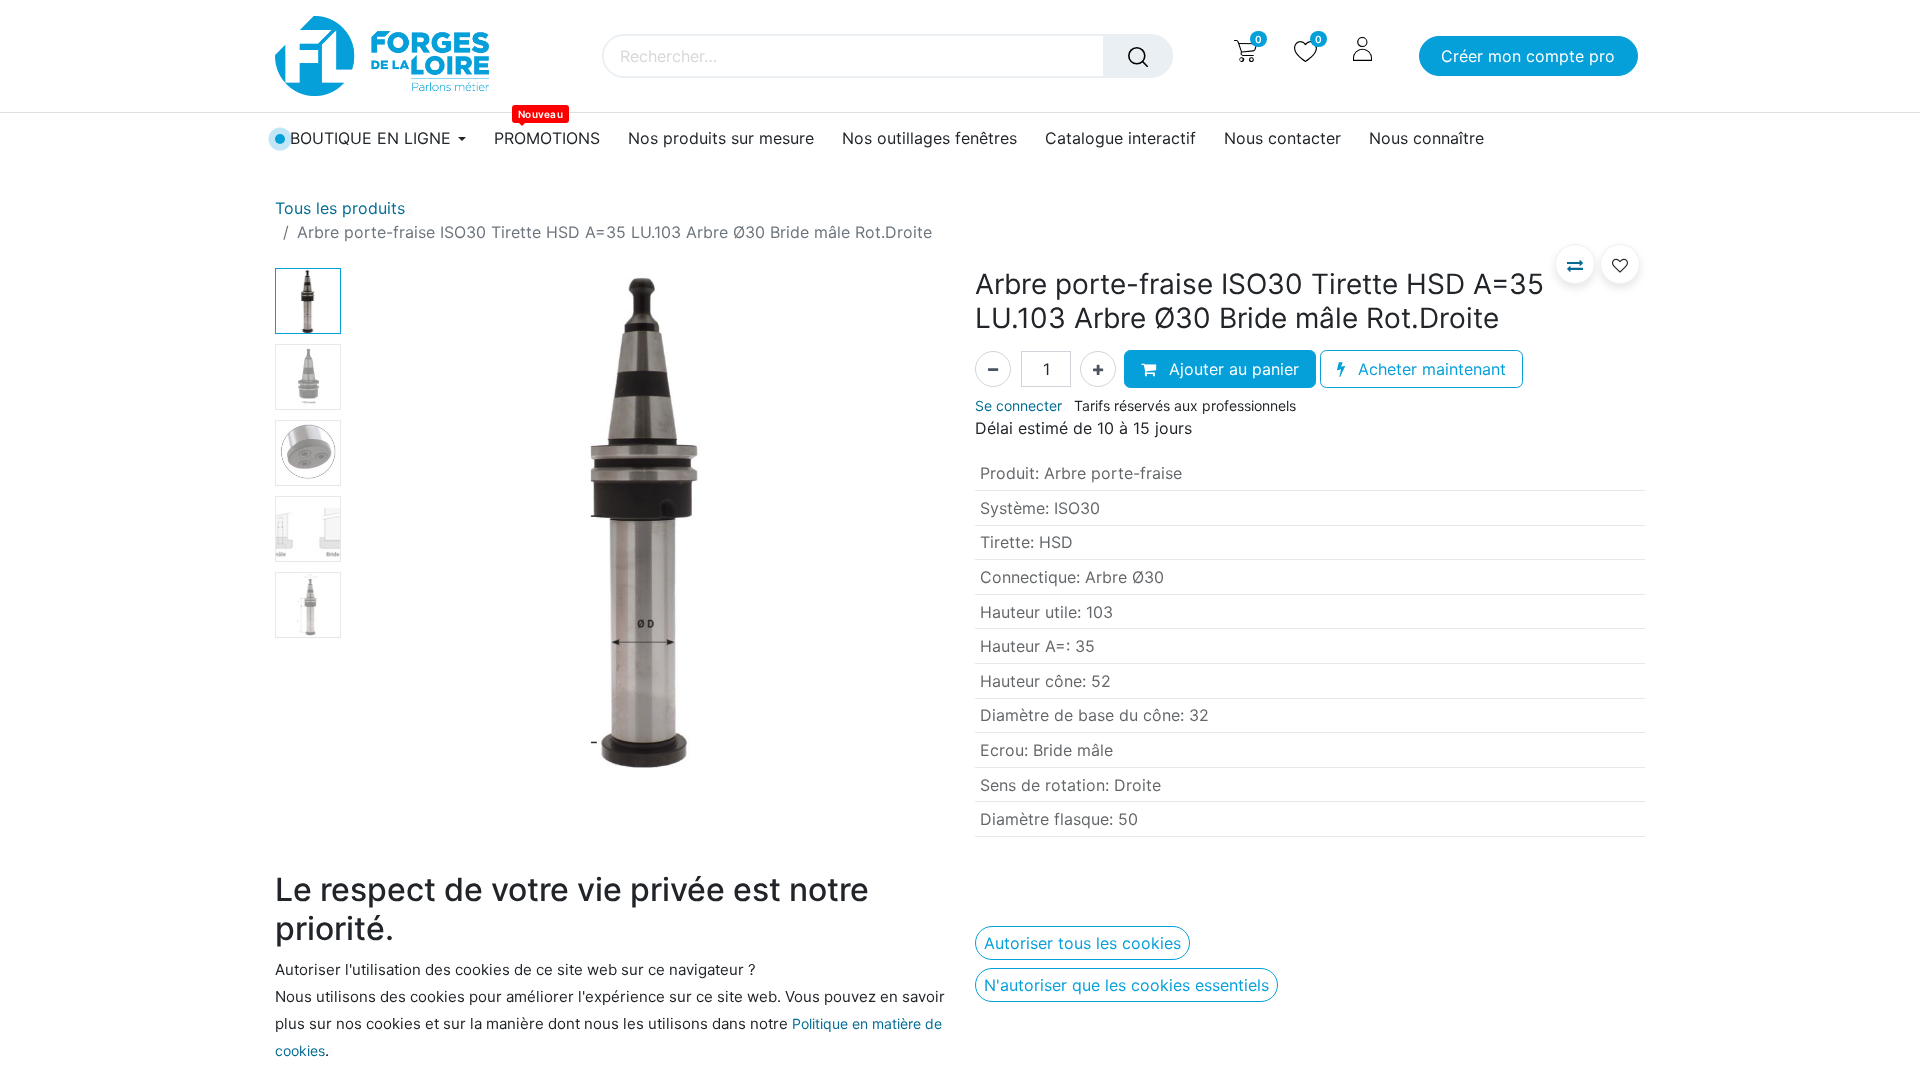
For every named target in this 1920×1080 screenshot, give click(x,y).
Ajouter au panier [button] (1231, 369)
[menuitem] (547, 138)
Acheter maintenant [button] (1429, 369)
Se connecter (1018, 405)
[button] (393, 518)
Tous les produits (340, 208)
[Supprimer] (993, 369)
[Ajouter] (1098, 369)
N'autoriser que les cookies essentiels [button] (1126, 985)
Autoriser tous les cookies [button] (1082, 943)
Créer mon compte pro (1528, 56)
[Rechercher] (1138, 56)
